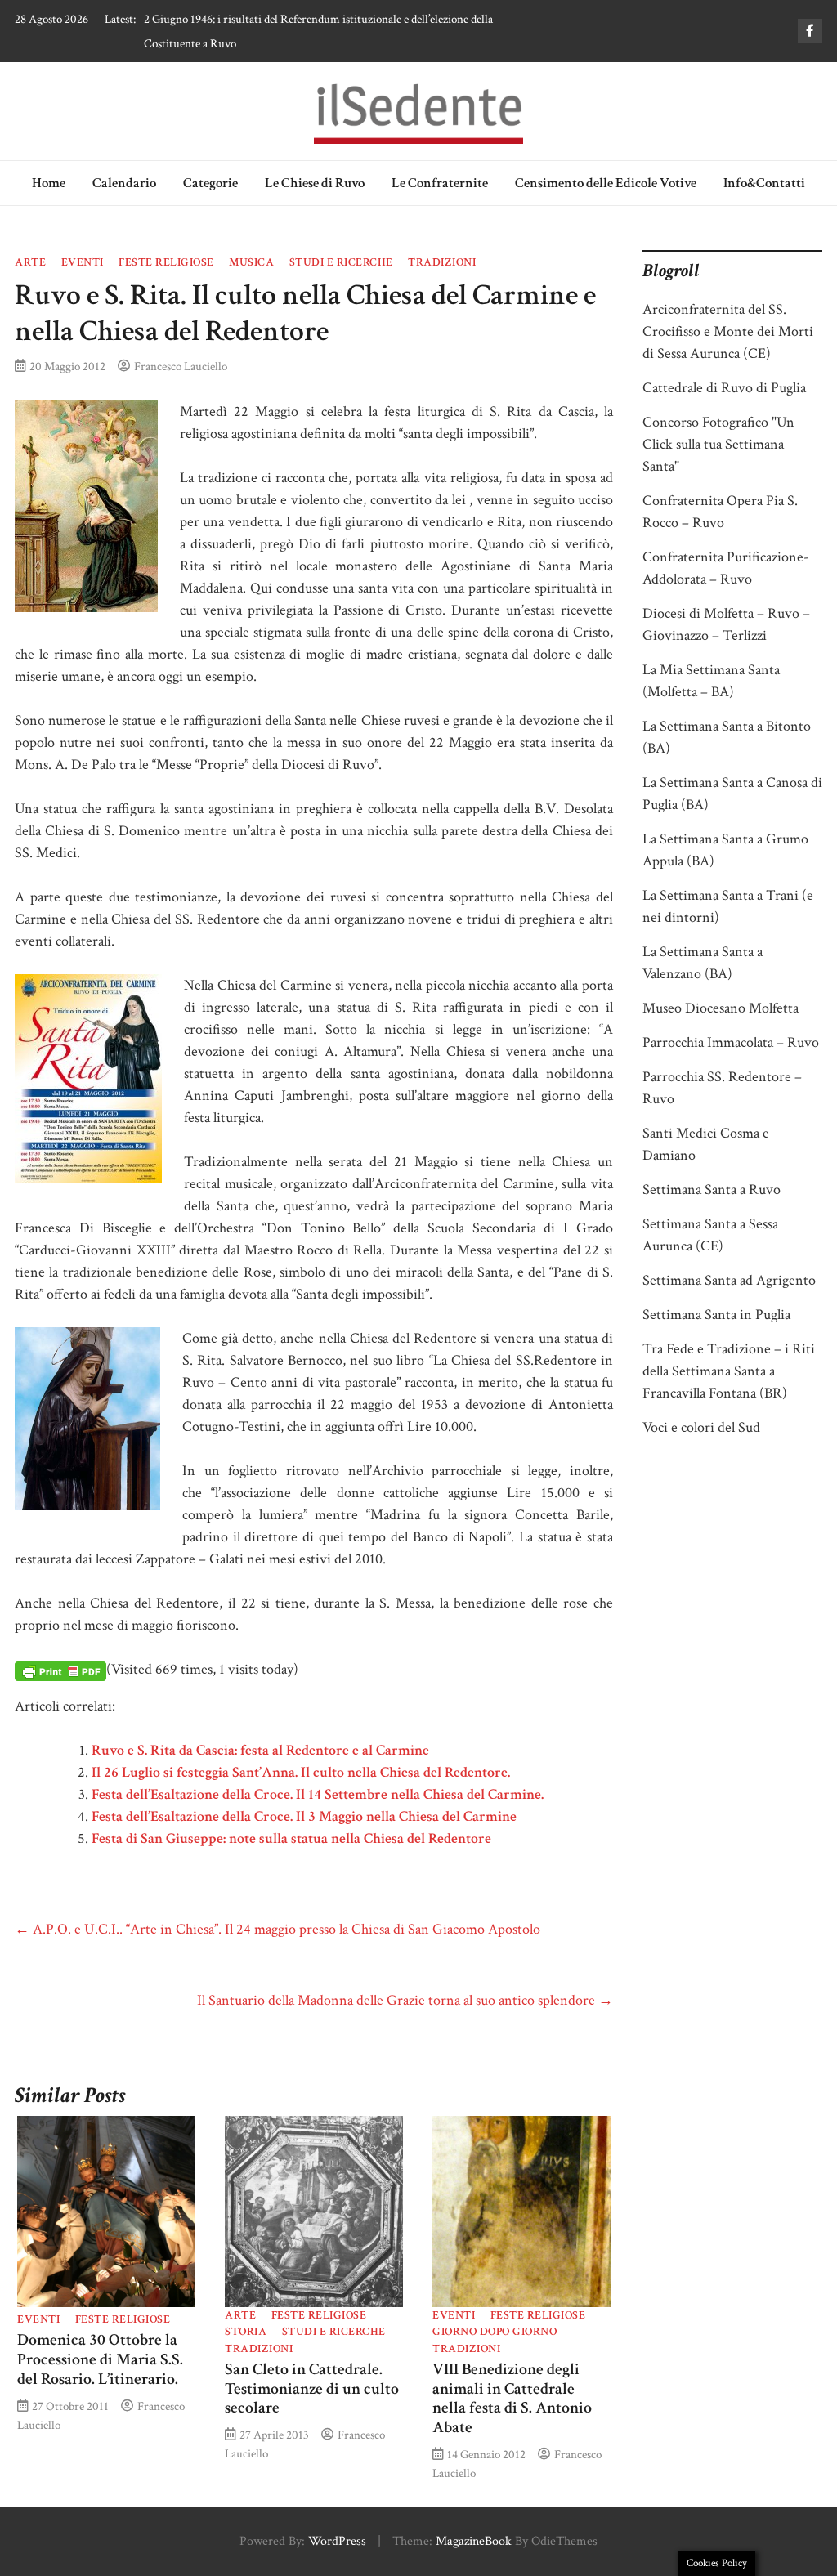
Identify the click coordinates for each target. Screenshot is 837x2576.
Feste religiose (166, 262)
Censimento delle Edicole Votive (606, 183)
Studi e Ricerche (341, 262)
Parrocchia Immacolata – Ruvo (731, 1042)
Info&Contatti (764, 183)
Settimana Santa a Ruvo (712, 1190)
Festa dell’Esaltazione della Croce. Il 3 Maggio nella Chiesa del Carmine (304, 1816)
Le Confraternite (440, 183)
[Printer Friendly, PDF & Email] (60, 1670)
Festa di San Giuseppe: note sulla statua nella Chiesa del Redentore (291, 1838)
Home (49, 183)
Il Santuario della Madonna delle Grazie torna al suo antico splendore (405, 2000)
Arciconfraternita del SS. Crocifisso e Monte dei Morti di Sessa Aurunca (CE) (728, 331)
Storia (246, 2332)
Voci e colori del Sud (701, 1427)
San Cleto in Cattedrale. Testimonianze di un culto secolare (312, 2389)
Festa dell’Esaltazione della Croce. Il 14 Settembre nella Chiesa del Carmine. (318, 1794)
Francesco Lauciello (181, 366)
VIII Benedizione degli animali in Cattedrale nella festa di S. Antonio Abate (512, 2398)
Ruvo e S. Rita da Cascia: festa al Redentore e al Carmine (260, 1750)
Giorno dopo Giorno (495, 2332)
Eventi (83, 262)
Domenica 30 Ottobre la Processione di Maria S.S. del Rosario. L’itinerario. (100, 2359)
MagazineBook (474, 2541)
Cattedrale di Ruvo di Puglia (724, 388)
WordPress (337, 2541)
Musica (251, 262)
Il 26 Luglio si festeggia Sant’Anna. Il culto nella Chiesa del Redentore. (301, 1772)
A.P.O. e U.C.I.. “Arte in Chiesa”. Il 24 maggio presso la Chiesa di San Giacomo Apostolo (278, 1929)
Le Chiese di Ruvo (315, 183)
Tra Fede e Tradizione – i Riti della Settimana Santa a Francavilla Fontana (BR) (729, 1371)
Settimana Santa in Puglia (716, 1315)
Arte (30, 262)
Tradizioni (442, 262)
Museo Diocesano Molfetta (721, 1008)
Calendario (124, 183)
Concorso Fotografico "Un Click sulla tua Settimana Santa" (718, 444)
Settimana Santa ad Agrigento (729, 1280)
